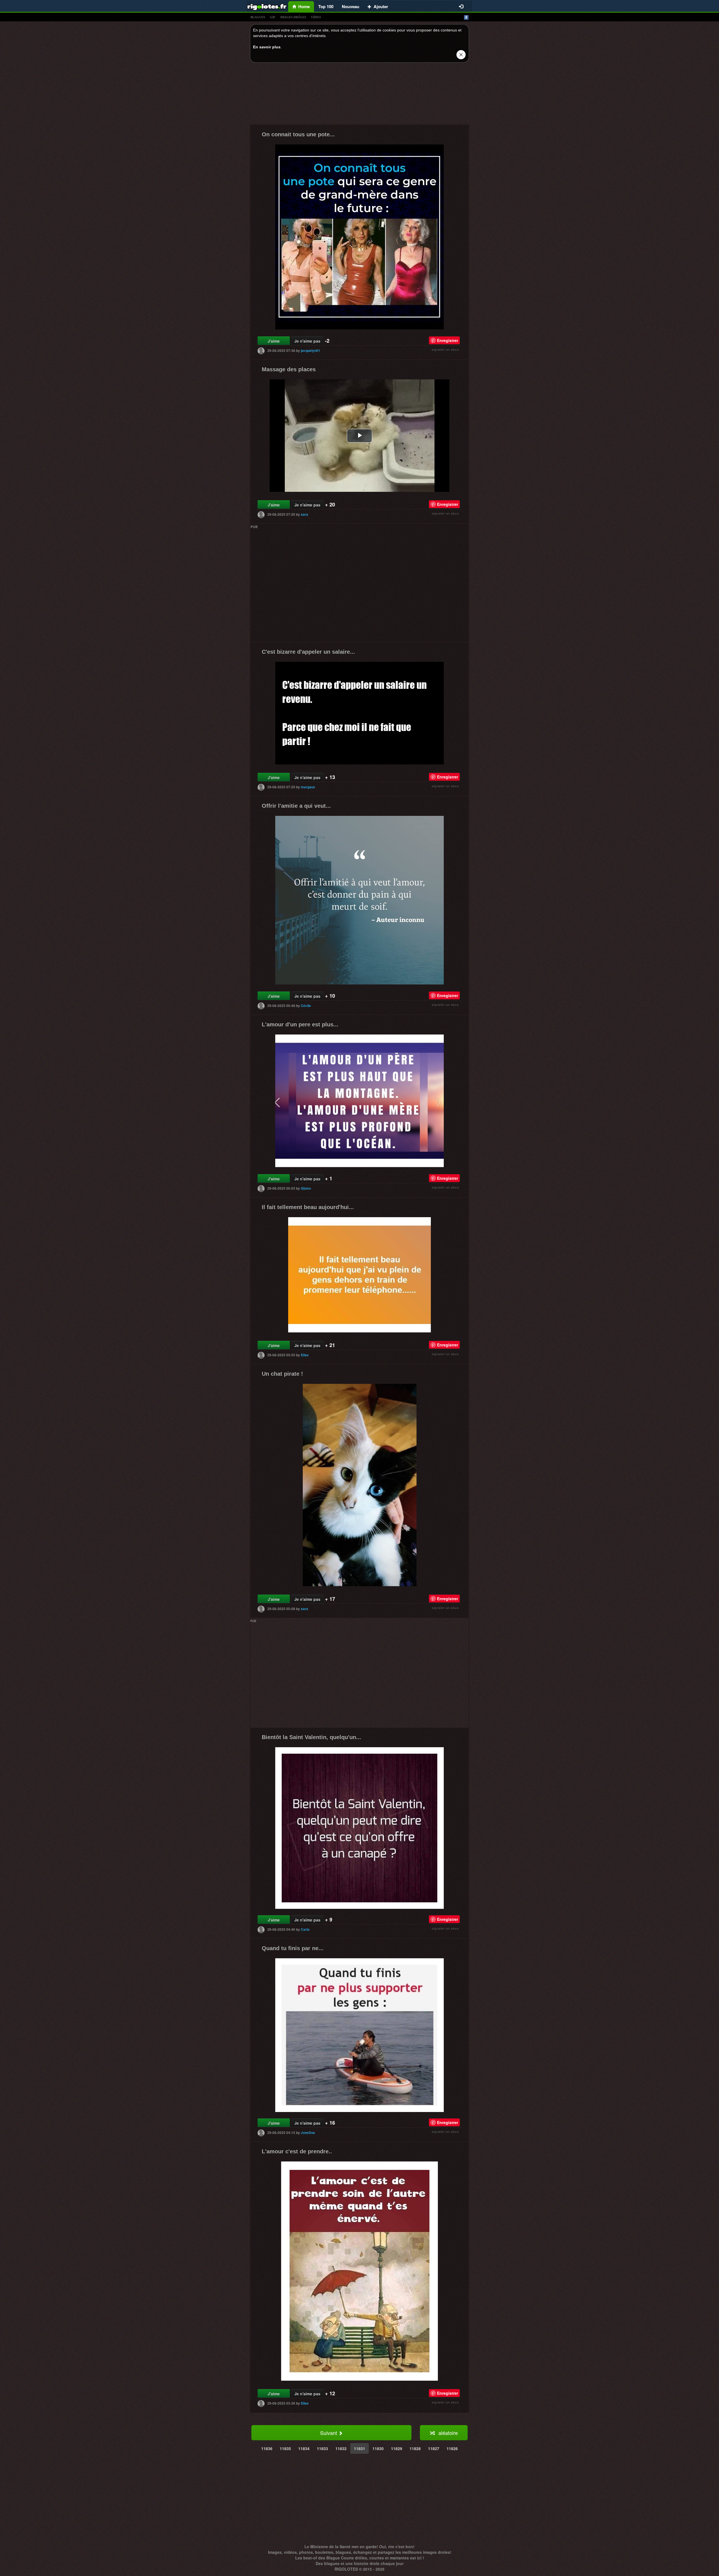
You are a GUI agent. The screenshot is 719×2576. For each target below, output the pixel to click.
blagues (258, 17)
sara (304, 514)
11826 (452, 2448)
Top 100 (326, 6)
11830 (378, 2448)
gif (273, 17)
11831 (359, 2448)
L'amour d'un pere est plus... (300, 1024)
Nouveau (351, 6)
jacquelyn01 (310, 350)
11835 (285, 2448)
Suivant (329, 2433)
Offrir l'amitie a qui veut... (296, 806)
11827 (434, 2448)
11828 (415, 2448)
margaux (308, 787)
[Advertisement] (359, 95)
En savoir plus (267, 47)
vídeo (316, 17)
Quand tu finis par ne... (293, 1948)
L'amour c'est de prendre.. (297, 2151)
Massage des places (289, 369)
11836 (267, 2448)
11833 (322, 2448)
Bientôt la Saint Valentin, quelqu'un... (311, 1737)
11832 (341, 2448)
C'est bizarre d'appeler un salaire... (308, 652)
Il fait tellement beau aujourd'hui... (308, 1207)
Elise (305, 1355)
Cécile (306, 1006)
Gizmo (306, 1188)
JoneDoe (308, 2133)
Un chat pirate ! (282, 1374)
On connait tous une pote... (298, 134)
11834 (304, 2448)
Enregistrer (448, 340)
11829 (397, 2448)
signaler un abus (445, 349)
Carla (305, 1929)
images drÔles (293, 17)
